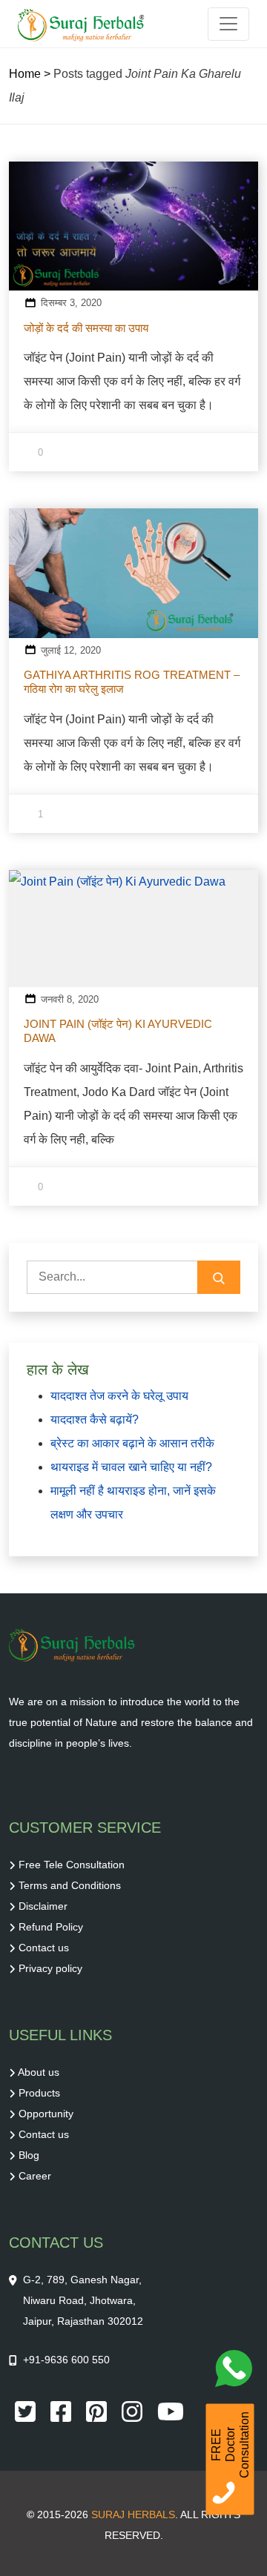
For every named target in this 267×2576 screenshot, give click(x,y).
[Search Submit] (219, 1277)
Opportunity (46, 2114)
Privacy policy (50, 1968)
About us (39, 2072)
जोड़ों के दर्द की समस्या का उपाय (86, 328)
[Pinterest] (98, 2410)
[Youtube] (171, 2410)
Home (25, 74)
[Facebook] (62, 2410)
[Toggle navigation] (228, 24)
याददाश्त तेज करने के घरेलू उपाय (119, 1396)
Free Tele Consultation (72, 1865)
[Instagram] (133, 2410)
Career (35, 2176)
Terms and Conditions (70, 1885)
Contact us (44, 1948)
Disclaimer (43, 1906)
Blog (29, 2155)
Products (39, 2093)
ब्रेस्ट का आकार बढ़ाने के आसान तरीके (132, 1443)
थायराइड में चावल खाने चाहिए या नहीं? (131, 1467)
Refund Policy (51, 1927)
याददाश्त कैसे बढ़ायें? (95, 1420)
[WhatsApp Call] (237, 2372)
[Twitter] (27, 2410)
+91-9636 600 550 (66, 2360)
